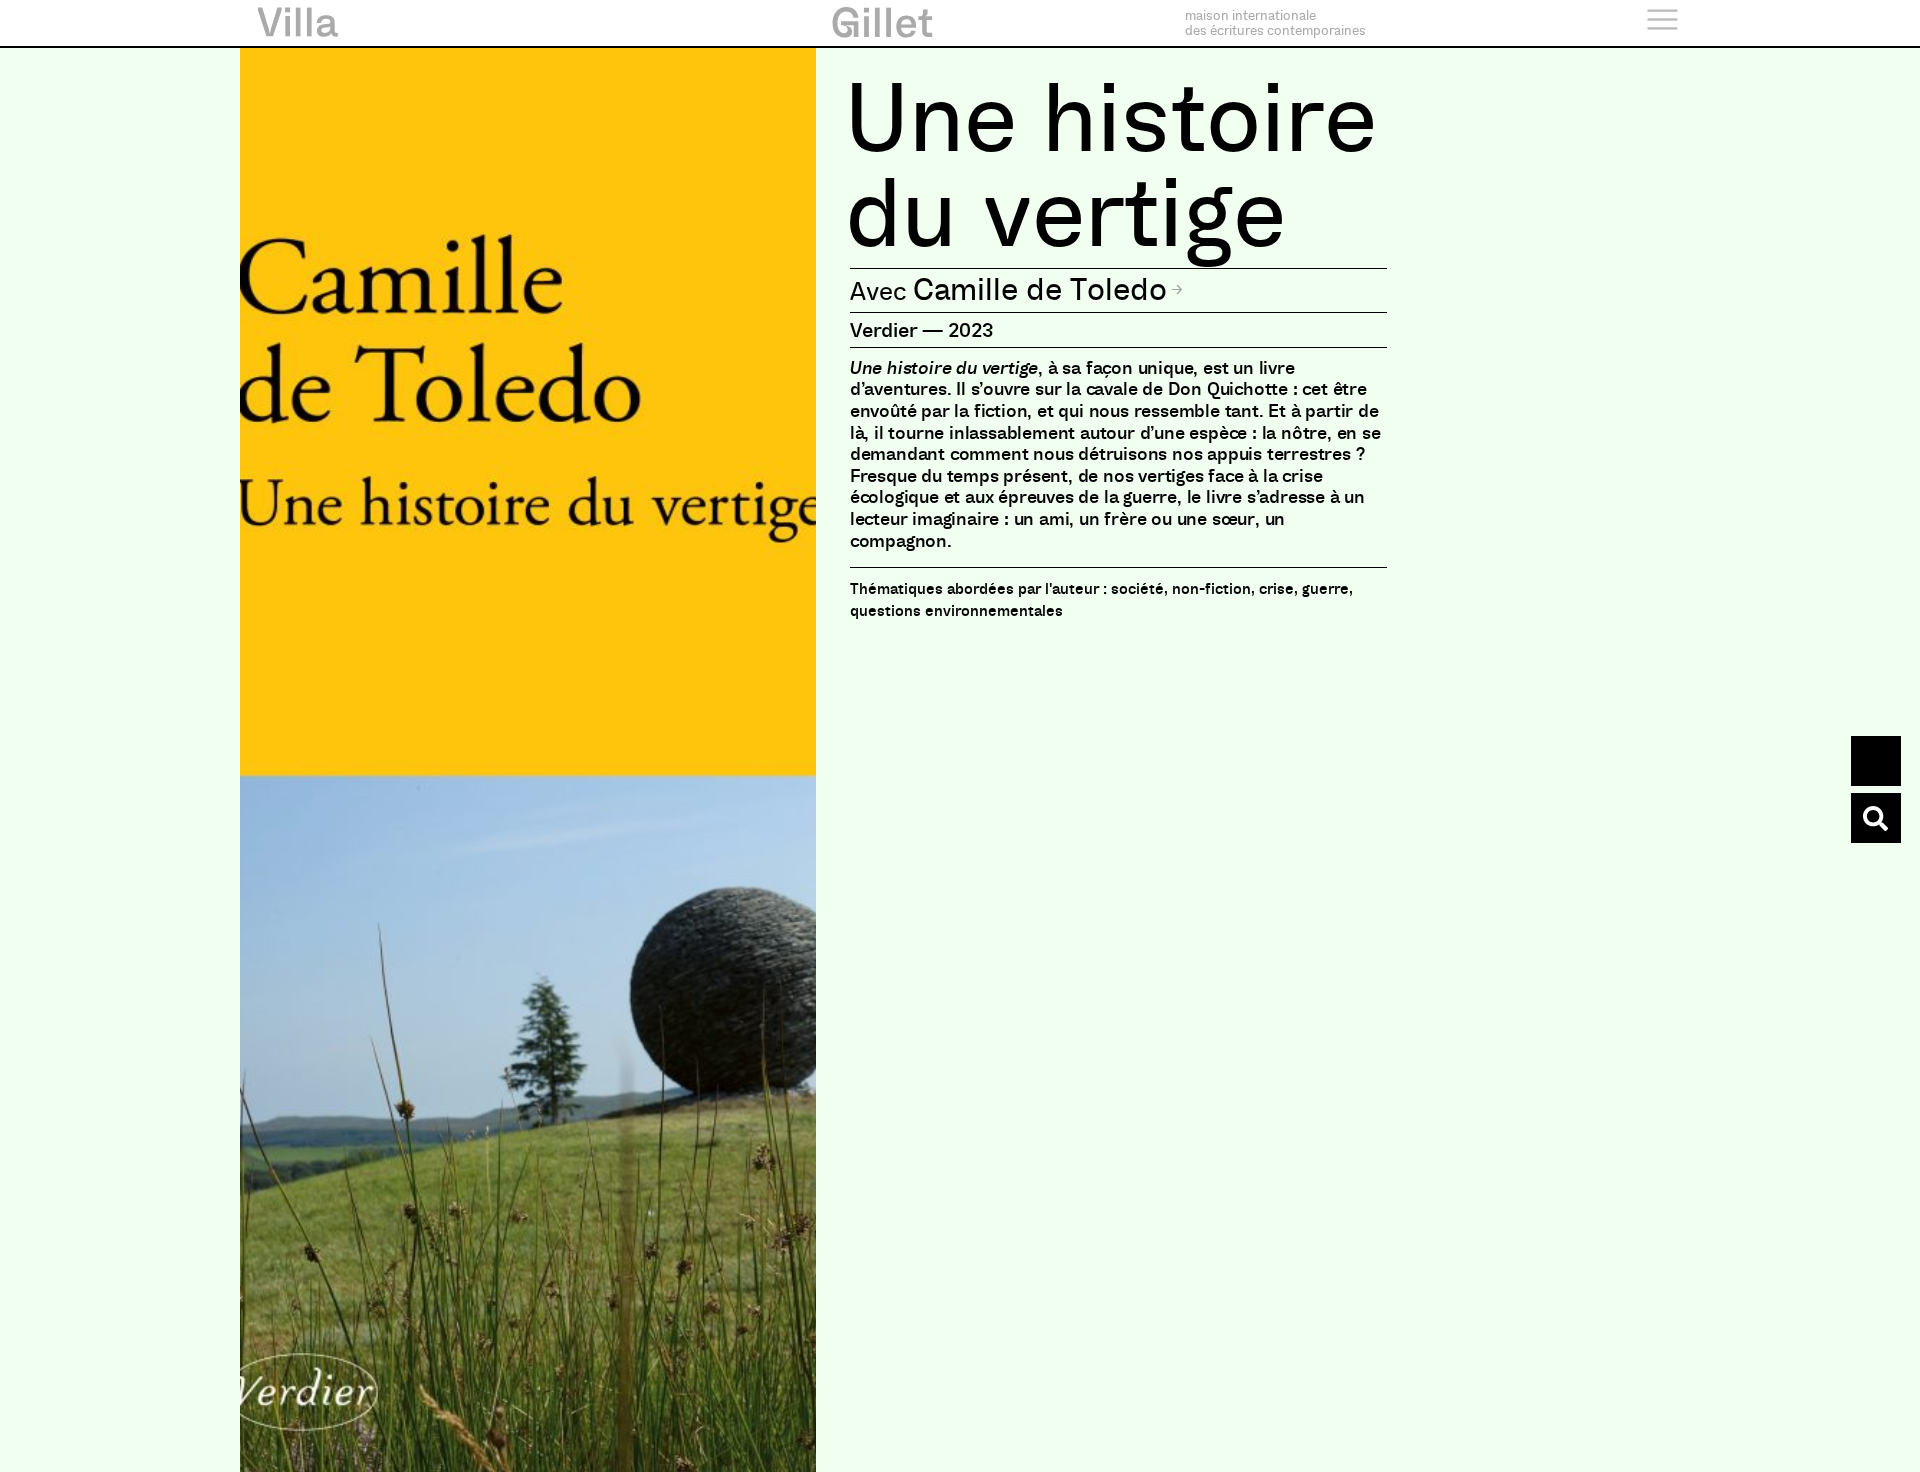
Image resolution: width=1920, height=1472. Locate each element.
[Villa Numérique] (1876, 818)
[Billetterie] (1876, 761)
